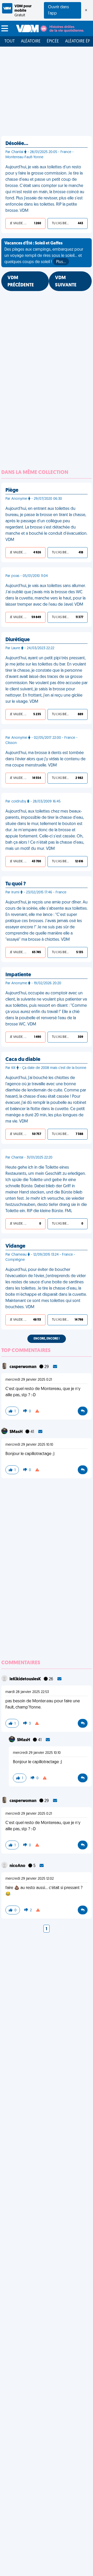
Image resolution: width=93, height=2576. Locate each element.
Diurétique (18, 640)
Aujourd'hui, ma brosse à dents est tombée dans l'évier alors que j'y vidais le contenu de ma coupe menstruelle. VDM (45, 759)
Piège (12, 490)
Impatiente (18, 975)
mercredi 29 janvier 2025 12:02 (30, 1879)
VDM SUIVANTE (66, 282)
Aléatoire (31, 41)
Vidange (15, 1246)
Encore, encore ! (47, 1339)
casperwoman (23, 1367)
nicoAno (18, 1866)
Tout (10, 41)
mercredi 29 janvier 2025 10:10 (29, 1445)
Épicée (53, 41)
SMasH (16, 1432)
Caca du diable (23, 1060)
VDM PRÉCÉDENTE (21, 282)
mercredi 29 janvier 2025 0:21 (29, 1380)
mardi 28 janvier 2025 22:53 (27, 1692)
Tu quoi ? (16, 884)
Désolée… (17, 144)
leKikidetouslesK (26, 1679)
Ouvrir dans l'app (59, 10)
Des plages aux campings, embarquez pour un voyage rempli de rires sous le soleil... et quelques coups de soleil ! (44, 253)
